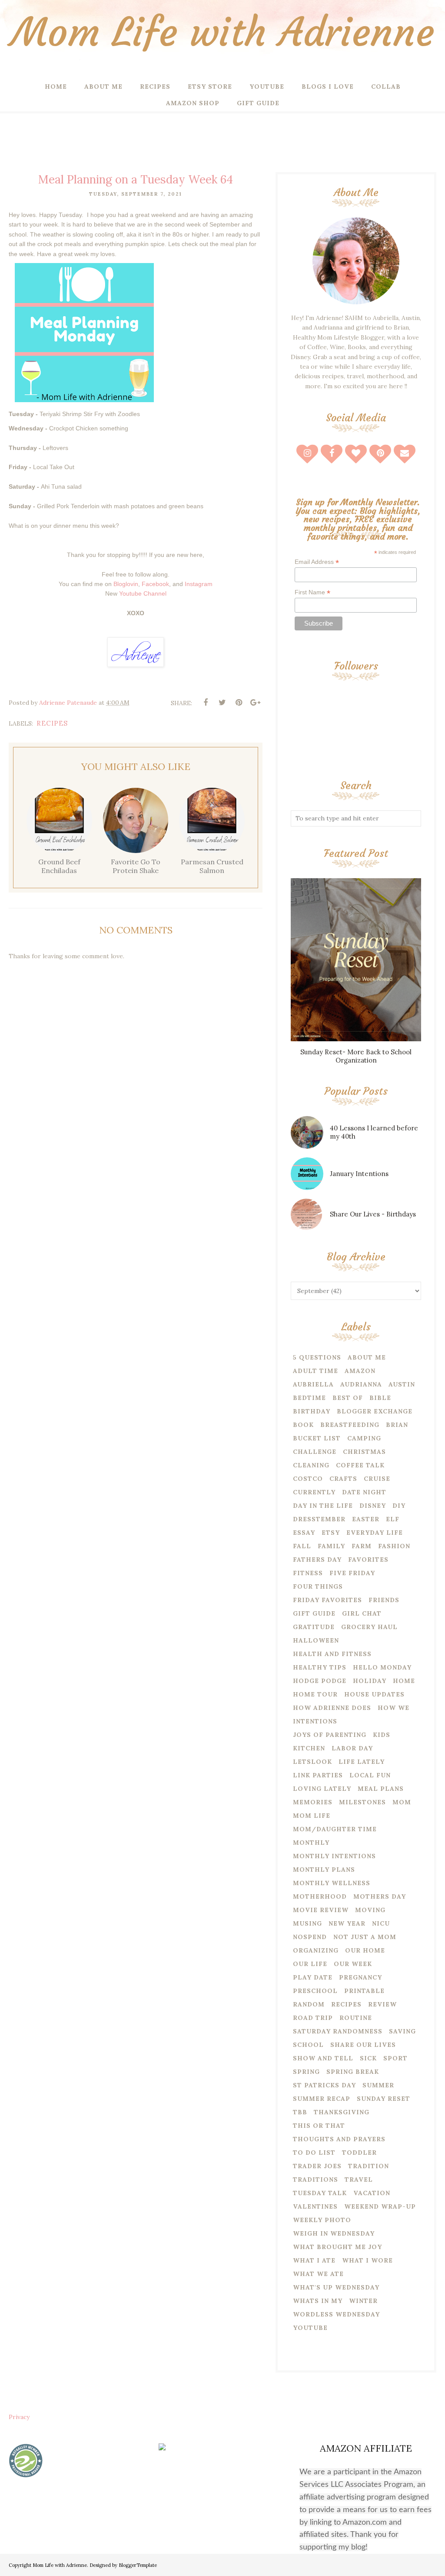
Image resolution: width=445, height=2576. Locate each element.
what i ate (314, 2260)
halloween (316, 1640)
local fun (370, 1775)
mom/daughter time (335, 1829)
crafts (343, 1479)
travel (359, 2179)
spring (306, 2072)
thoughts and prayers (339, 2139)
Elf (393, 1519)
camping (364, 1438)
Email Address (317, 562)
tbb (300, 2112)
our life (310, 1964)
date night (364, 1492)
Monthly (311, 1843)
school (308, 2045)
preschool (315, 1991)
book (303, 1425)
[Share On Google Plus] (255, 703)
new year (347, 1923)
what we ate (318, 2274)
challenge (315, 1452)
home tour (315, 1694)
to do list (314, 2153)
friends (384, 1600)
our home (365, 1950)
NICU (381, 1923)
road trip (313, 2018)
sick (368, 2058)
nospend (310, 1937)
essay (304, 1533)
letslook (312, 1762)
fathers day (317, 1560)
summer (378, 2085)
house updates (374, 1694)
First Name (312, 592)
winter (363, 2301)
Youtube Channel (143, 593)
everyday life (375, 1533)
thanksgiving (342, 2112)
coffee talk (360, 1465)
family (331, 1546)
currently (314, 1492)
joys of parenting (330, 1735)
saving (402, 2031)
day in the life (323, 1506)
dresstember (319, 1519)
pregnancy (360, 1977)
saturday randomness (338, 2031)
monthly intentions (334, 1856)
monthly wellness (332, 1883)
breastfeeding (350, 1425)
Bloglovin (126, 584)
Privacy (19, 2417)
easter (366, 1519)
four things (318, 1586)
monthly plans (324, 1870)
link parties (318, 1775)
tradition (369, 2166)
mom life (312, 1816)
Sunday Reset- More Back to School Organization (356, 1056)
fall (302, 1546)
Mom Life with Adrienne (222, 32)
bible (380, 1398)
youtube (310, 2328)
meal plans (381, 1789)
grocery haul (369, 1627)
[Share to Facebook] (206, 703)
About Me (367, 1357)
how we (394, 1708)
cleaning (311, 1465)
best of (348, 1398)
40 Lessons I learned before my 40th (374, 1132)
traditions (315, 2179)
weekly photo (322, 2220)
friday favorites (327, 1600)
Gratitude (314, 1627)
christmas (364, 1452)
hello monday (382, 1667)
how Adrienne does (332, 1708)
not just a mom (365, 1937)
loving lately (322, 1789)
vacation (372, 2193)
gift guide (314, 1613)
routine (356, 2018)
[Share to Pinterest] (239, 703)
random (309, 2004)
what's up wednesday (336, 2287)
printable (364, 1991)
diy (399, 1506)
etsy (331, 1533)
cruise (377, 1479)
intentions (315, 1721)
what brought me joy (337, 2247)
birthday (312, 1411)
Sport (395, 2058)
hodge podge (320, 1681)
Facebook (155, 584)
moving (370, 1910)
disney (373, 1506)
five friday (352, 1573)
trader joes (317, 2166)
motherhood (320, 1896)
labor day (352, 1748)
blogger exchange (375, 1411)
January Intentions (359, 1174)
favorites (368, 1560)
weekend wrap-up (380, 2206)
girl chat (362, 1613)
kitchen (309, 1748)
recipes (52, 723)
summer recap (322, 2099)
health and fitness (332, 1654)
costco (308, 1479)
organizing (316, 1950)
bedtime (309, 1398)
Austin (402, 1384)
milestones (362, 1802)
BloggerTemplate (138, 2565)
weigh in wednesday (334, 2233)
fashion (394, 1546)
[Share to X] (222, 703)
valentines (315, 2206)
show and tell (323, 2058)
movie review (321, 1910)
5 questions (317, 1357)
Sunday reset (384, 2099)
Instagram (199, 584)
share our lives (363, 2045)
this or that (319, 2126)
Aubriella (313, 1384)
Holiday (370, 1681)
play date (313, 1977)
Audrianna (361, 1384)
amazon (360, 1371)
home (404, 1681)
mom (402, 1802)
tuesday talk (320, 2193)
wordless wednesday (336, 2314)
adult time (315, 1371)
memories (313, 1802)
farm (362, 1546)
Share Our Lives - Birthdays (373, 1214)
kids (382, 1735)
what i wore (367, 2260)
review (382, 2004)
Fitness (308, 1573)
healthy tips (320, 1667)
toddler (359, 2153)
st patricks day (324, 2085)
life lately (362, 1762)
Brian (397, 1425)
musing (307, 1923)
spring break (353, 2072)
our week (353, 1964)
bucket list (317, 1438)
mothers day (380, 1896)
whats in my (318, 2301)
